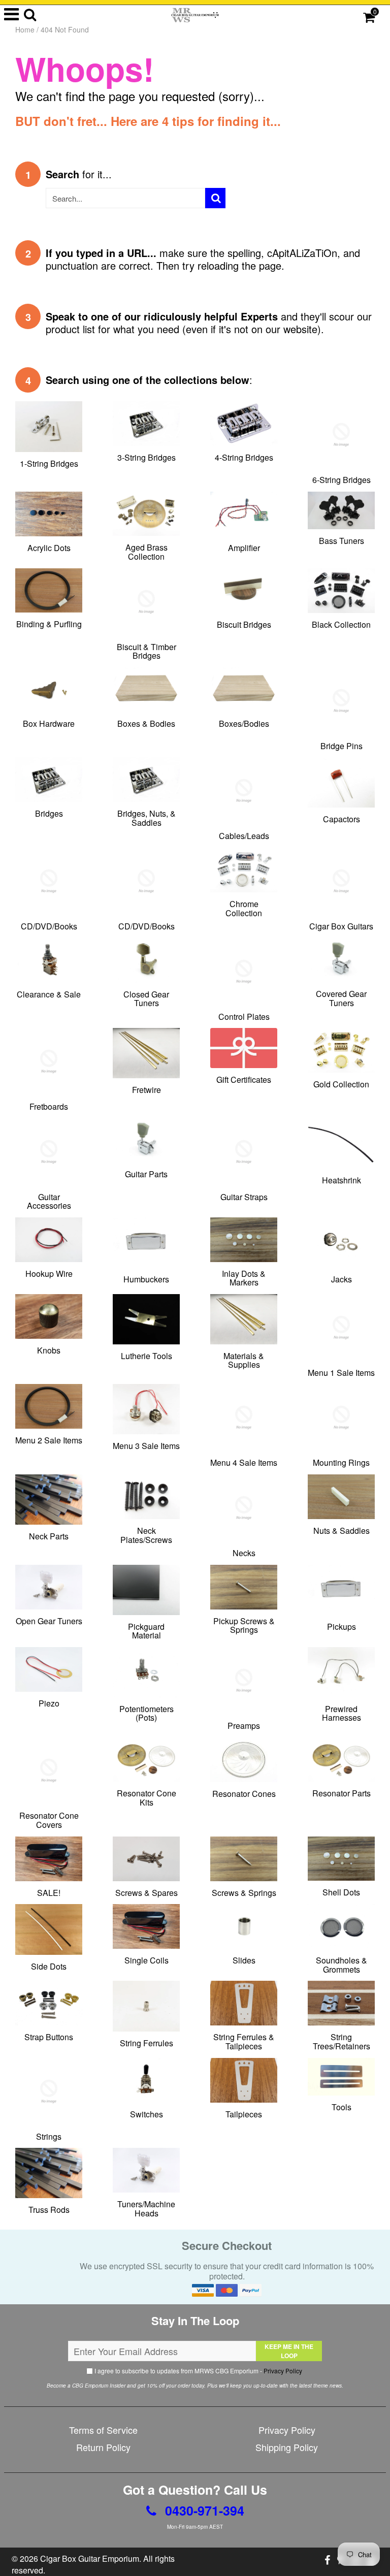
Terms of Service (103, 2430)
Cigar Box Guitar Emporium (90, 2558)
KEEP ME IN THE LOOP (289, 2351)
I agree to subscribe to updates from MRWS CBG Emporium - (198, 2371)
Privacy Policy (283, 2371)
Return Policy (103, 2447)
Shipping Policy (287, 2447)
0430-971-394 (203, 2510)
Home (25, 29)
